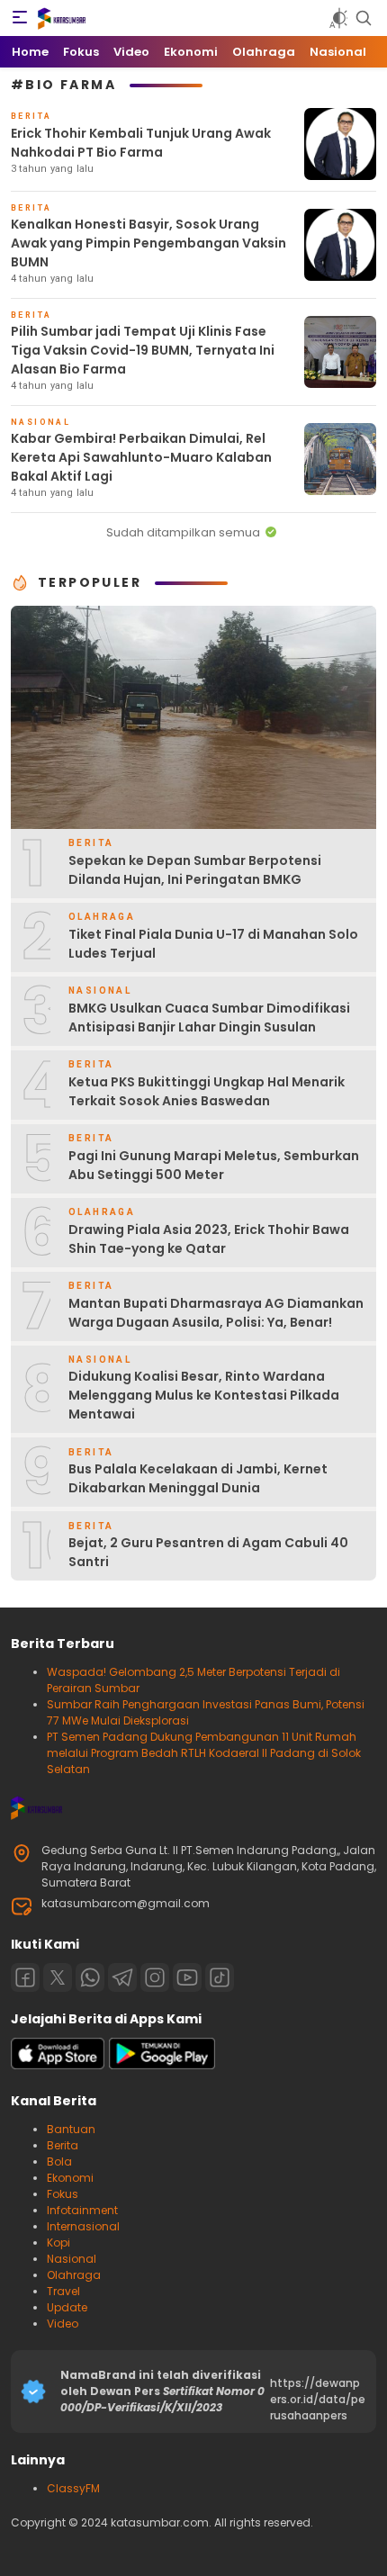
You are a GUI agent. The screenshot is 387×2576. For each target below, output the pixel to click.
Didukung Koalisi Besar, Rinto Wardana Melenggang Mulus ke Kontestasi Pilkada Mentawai (204, 1395)
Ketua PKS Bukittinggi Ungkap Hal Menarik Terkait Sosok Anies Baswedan (207, 1091)
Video (63, 2324)
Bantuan (71, 2129)
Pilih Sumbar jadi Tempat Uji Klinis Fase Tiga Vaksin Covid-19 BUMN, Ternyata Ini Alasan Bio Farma (143, 350)
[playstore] (162, 2065)
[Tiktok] (220, 1977)
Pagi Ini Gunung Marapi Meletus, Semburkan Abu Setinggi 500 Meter (214, 1165)
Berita (63, 2145)
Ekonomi (70, 2178)
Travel (63, 2291)
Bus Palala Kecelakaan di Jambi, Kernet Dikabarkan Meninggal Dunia (198, 1478)
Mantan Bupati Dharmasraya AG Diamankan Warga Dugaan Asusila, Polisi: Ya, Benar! (216, 1313)
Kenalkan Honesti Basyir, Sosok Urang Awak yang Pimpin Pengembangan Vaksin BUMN (148, 243)
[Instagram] (155, 1977)
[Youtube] (187, 1977)
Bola (59, 2162)
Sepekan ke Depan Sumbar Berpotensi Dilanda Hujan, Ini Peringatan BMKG (195, 870)
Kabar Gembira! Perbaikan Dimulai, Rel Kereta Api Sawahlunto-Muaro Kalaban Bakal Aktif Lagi (141, 457)
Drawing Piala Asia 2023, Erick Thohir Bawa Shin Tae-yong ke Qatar (209, 1239)
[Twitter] (58, 1977)
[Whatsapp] (90, 1977)
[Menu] (20, 18)
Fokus (63, 2194)
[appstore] (58, 2065)
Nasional (72, 2259)
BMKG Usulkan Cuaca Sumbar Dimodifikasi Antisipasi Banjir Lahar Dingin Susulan (209, 1018)
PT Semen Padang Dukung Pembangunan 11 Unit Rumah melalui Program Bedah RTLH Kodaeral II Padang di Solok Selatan (204, 1753)
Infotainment (82, 2210)
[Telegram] (122, 1977)
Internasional (83, 2226)
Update (67, 2307)
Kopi (58, 2243)
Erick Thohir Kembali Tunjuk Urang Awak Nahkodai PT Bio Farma (141, 143)
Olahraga (74, 2275)
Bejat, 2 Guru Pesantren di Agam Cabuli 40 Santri (208, 1552)
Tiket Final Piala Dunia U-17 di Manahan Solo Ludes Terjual (213, 944)
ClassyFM (73, 2488)
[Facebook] (25, 1977)
